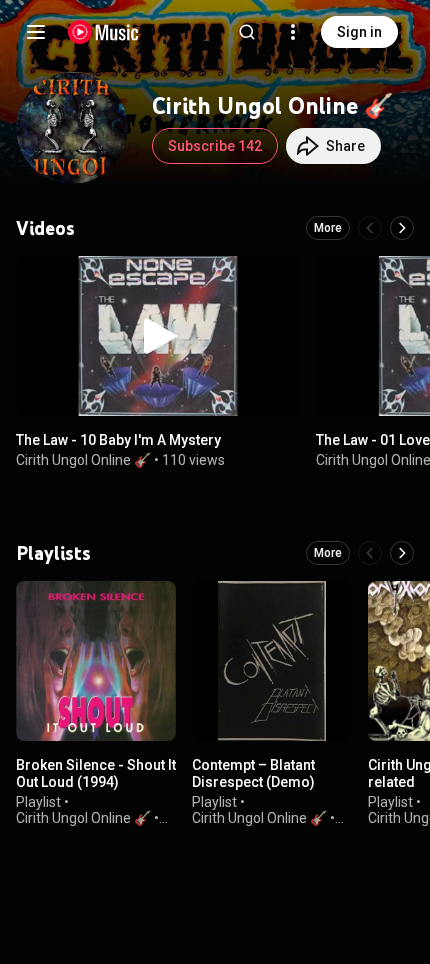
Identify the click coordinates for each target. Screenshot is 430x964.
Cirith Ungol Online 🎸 (83, 460)
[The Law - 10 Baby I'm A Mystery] (158, 336)
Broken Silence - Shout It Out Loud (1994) (96, 773)
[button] (158, 336)
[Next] (402, 228)
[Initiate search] (247, 32)
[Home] (103, 32)
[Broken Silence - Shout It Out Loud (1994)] (96, 661)
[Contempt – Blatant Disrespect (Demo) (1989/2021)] (272, 661)
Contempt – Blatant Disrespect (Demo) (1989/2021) (253, 782)
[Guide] (36, 32)
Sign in (359, 32)
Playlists (53, 553)
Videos (45, 228)
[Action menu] (278, 282)
